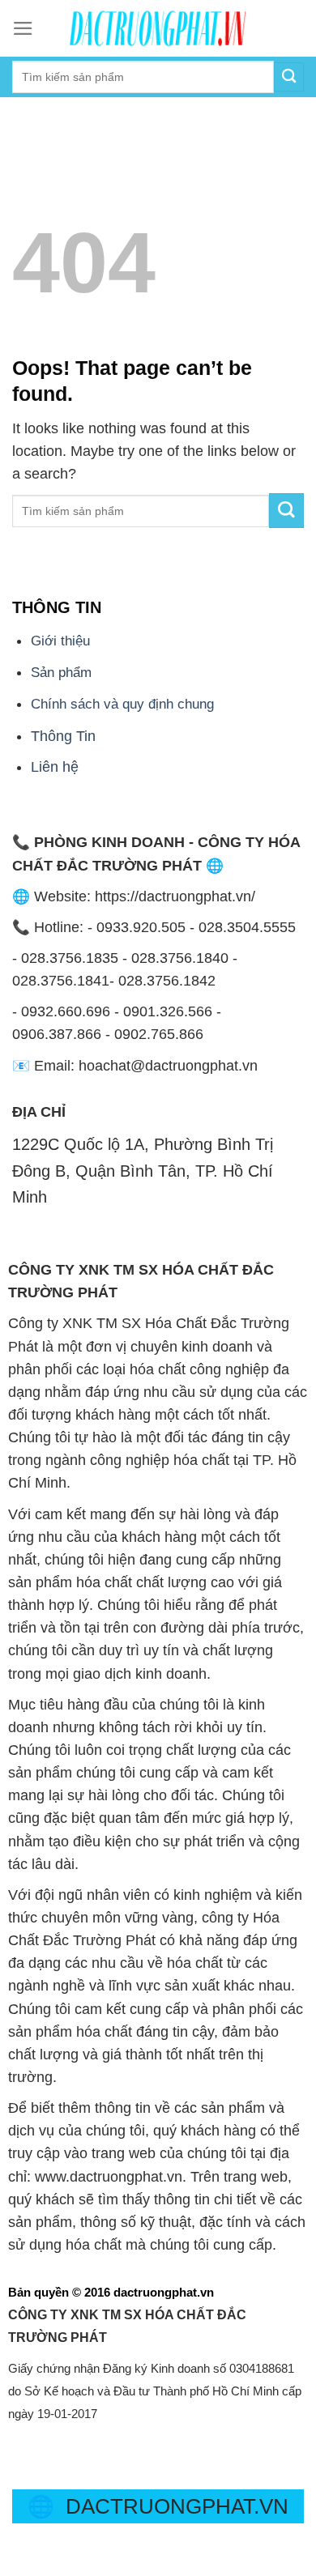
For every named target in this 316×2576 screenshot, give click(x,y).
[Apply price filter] (286, 511)
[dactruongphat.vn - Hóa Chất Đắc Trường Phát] (158, 28)
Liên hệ (55, 767)
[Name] (17, 114)
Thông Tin (63, 736)
